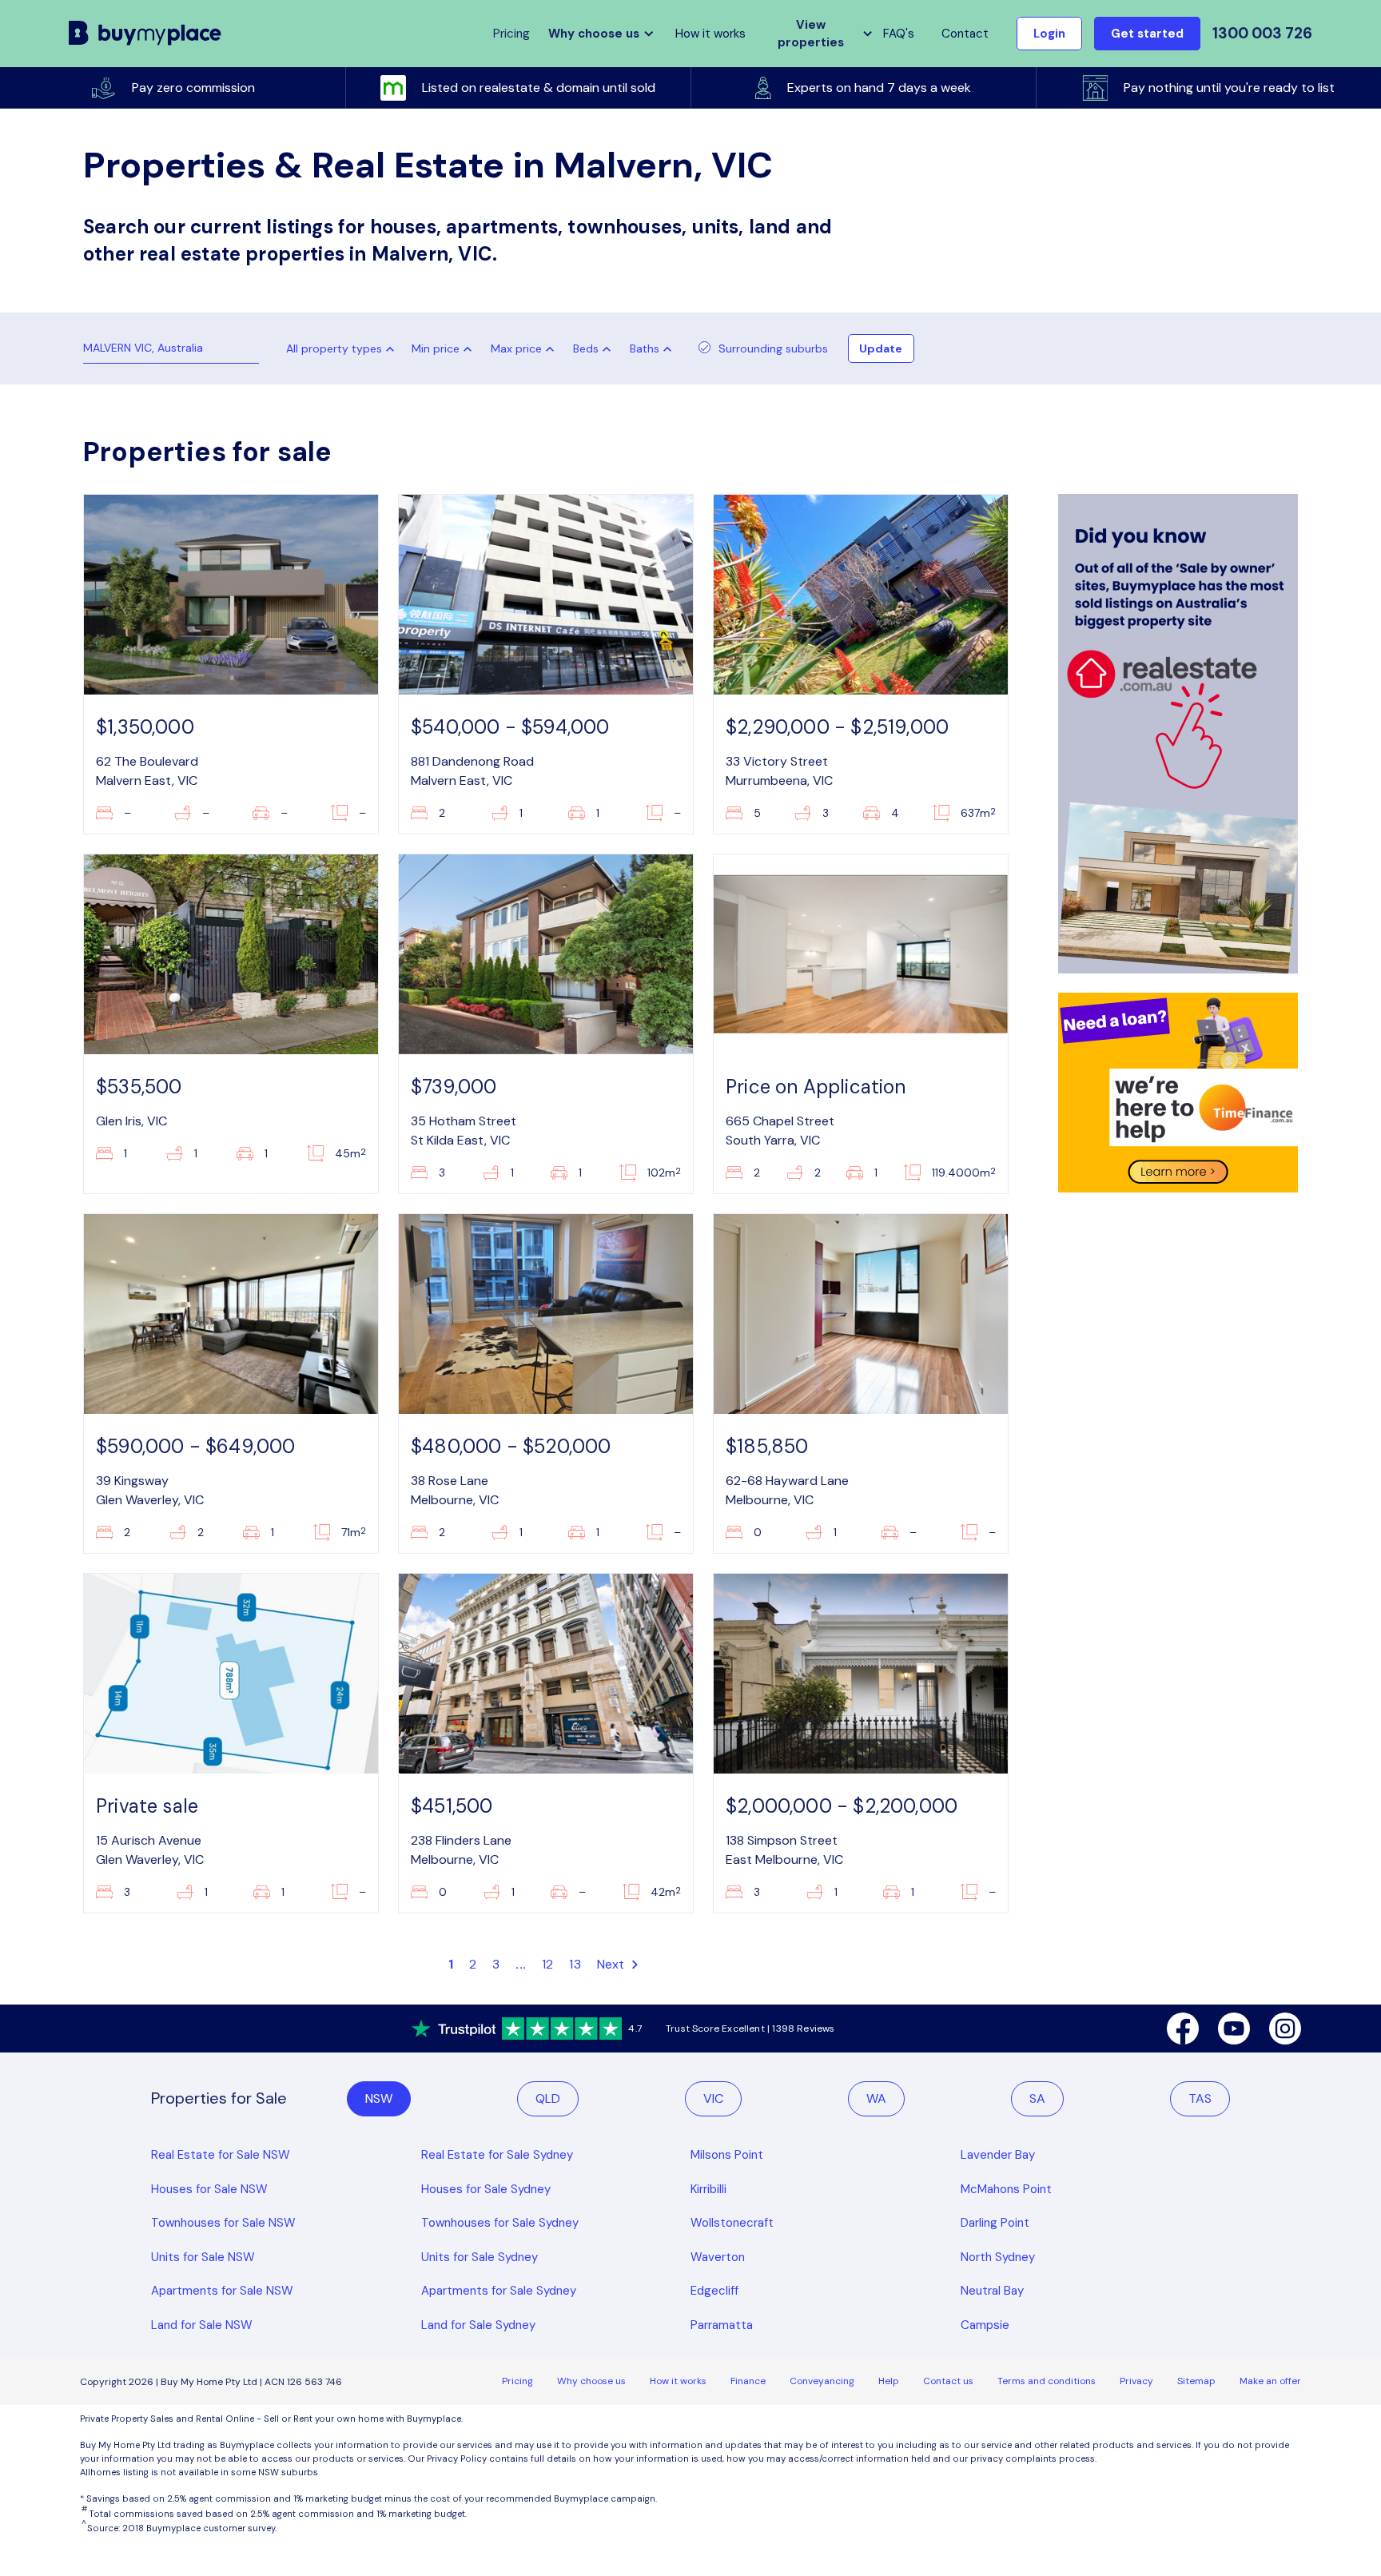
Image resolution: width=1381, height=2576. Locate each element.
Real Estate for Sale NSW (221, 2155)
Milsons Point (727, 2155)
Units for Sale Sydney (480, 2257)
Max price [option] (516, 348)
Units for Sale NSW (203, 2257)
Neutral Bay (992, 2291)
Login (1049, 34)
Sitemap (1196, 2381)
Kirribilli (708, 2189)
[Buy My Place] (145, 34)
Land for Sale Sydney (478, 2325)
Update (881, 348)
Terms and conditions (1047, 2381)
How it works (710, 34)
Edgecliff (714, 2291)
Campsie (985, 2325)
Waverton (718, 2257)
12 (547, 1964)
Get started (1147, 34)
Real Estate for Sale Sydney (497, 2155)
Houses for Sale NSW (209, 2189)
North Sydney (998, 2257)
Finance (748, 2381)
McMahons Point (1006, 2189)
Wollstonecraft (732, 2223)
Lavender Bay (998, 2155)
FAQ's (899, 34)
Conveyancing (822, 2381)
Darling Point (995, 2223)
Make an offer (1270, 2381)
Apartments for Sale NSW (222, 2291)
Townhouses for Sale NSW (223, 2223)
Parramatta (722, 2325)
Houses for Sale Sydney (486, 2189)
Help (889, 2381)
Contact (965, 34)
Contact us (948, 2381)
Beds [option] (586, 348)
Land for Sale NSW (202, 2325)
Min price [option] (436, 348)
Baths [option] (645, 348)
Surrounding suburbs (773, 348)
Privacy (1136, 2381)
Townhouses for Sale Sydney (500, 2223)
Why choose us (591, 2381)
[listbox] (445, 348)
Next (613, 1964)
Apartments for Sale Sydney (499, 2291)
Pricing (517, 2381)
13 (575, 1964)
